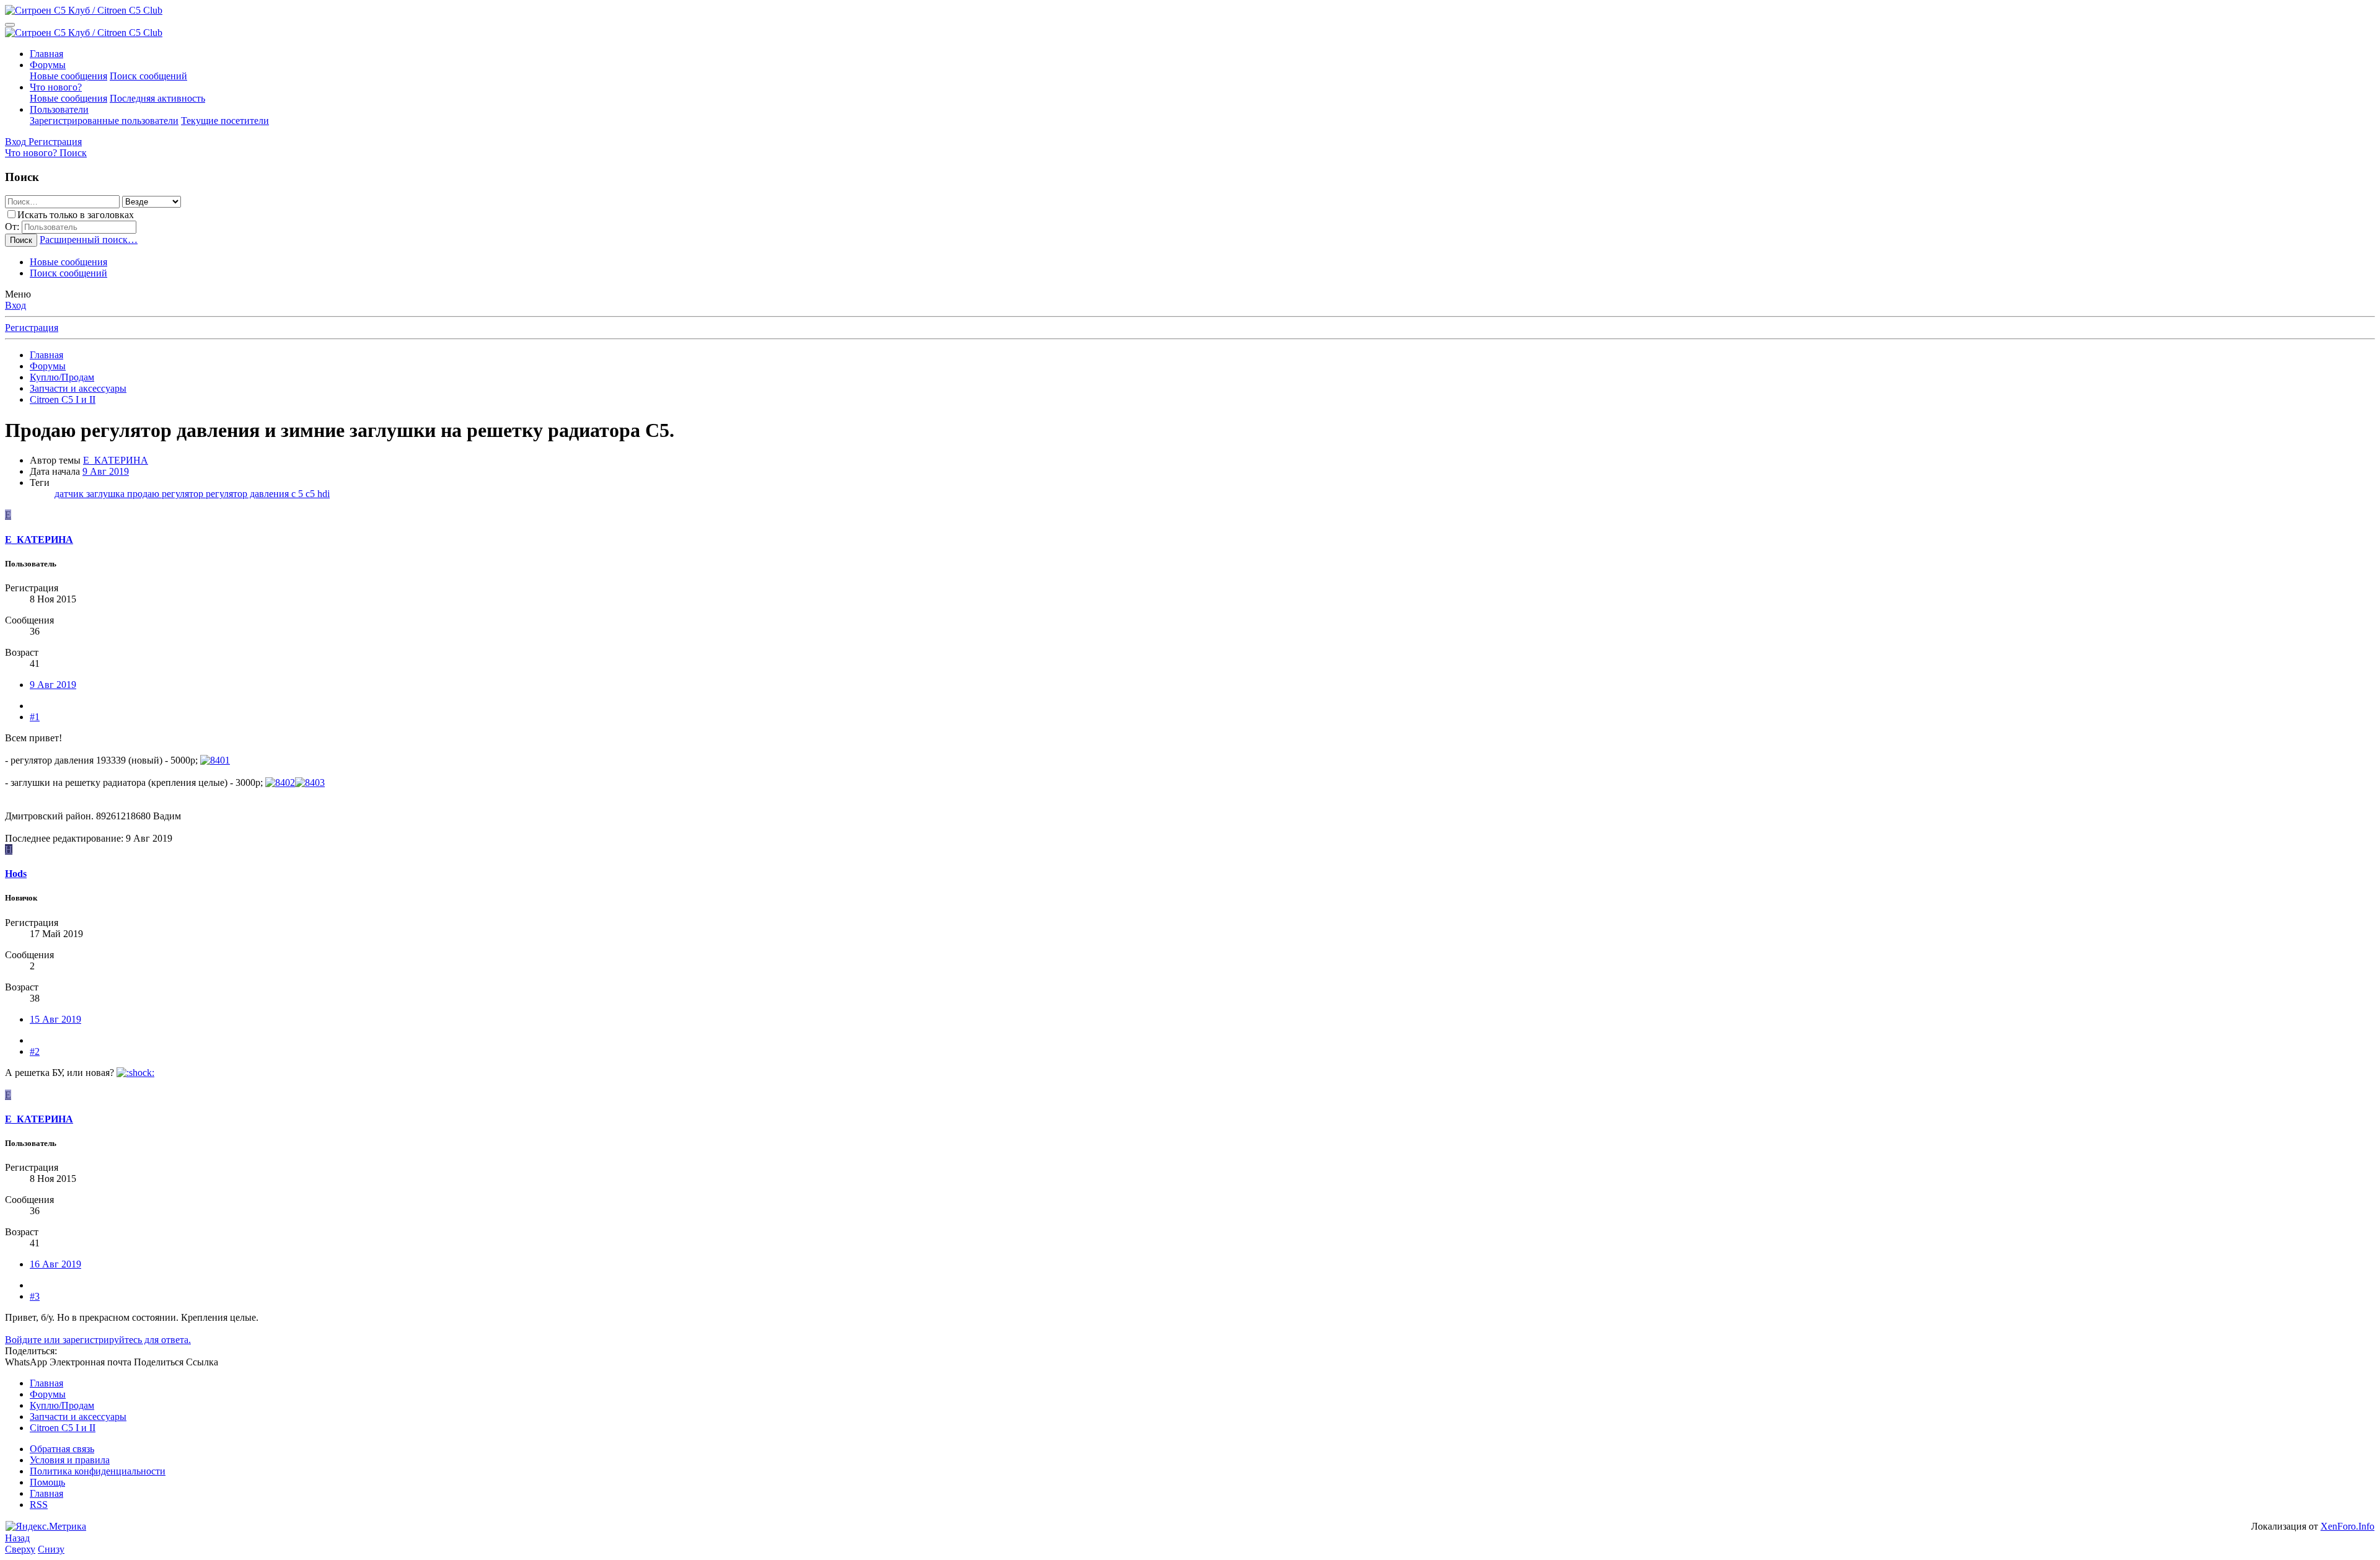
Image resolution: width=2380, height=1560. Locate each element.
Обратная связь (62, 1449)
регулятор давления (249, 494)
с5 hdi (318, 494)
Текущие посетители (225, 121)
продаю (144, 494)
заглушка (107, 494)
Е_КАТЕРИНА (116, 460)
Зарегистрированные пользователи (104, 121)
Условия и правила (70, 1460)
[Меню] (10, 25)
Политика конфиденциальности (98, 1471)
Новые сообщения (68, 76)
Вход (15, 305)
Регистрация (32, 328)
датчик (70, 494)
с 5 (298, 494)
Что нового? (56, 87)
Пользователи (59, 109)
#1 (35, 717)
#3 (35, 1296)
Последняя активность (157, 98)
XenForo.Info (2347, 1526)
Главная (46, 54)
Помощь (47, 1482)
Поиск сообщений (148, 76)
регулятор (184, 494)
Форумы (48, 65)
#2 (35, 1051)
